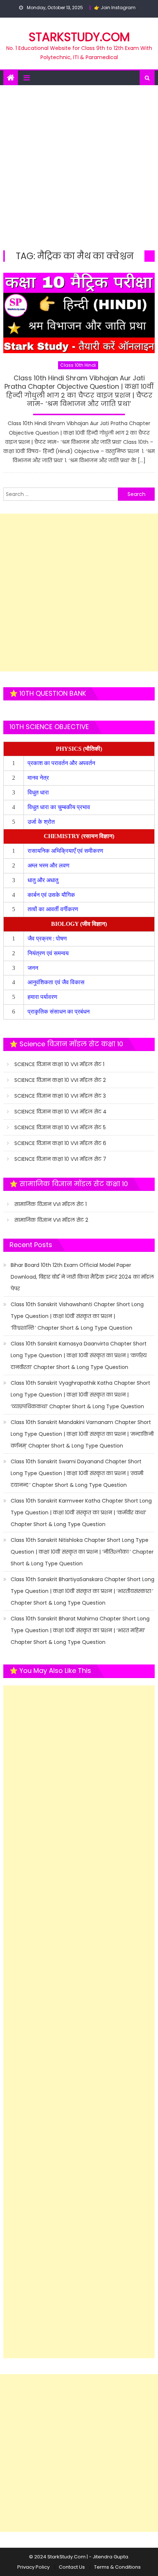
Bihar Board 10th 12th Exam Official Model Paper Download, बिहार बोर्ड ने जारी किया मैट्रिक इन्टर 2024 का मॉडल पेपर (82, 1277)
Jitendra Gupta (110, 2557)
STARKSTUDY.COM (79, 37)
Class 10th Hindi (78, 365)
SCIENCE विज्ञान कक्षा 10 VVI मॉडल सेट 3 (60, 1096)
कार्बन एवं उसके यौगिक (52, 895)
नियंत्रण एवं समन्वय (49, 953)
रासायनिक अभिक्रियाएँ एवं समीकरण (66, 851)
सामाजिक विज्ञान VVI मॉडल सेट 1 (51, 1204)
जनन (34, 968)
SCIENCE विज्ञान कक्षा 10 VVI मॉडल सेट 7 (60, 1159)
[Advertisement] (79, 168)
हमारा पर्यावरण (43, 997)
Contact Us (72, 2567)
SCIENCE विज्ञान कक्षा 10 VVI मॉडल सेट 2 (60, 1080)
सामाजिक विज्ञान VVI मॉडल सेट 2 (51, 1220)
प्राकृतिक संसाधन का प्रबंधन (59, 1012)
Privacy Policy (33, 2567)
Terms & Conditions (117, 2567)
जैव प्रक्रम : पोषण (48, 939)
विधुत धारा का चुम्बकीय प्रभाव (59, 807)
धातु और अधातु (44, 880)
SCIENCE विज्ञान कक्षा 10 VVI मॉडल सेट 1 (59, 1064)
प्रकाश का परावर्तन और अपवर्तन (62, 763)
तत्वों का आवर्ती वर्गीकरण (54, 909)
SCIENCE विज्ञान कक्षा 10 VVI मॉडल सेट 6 (60, 1143)
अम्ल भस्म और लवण (49, 865)
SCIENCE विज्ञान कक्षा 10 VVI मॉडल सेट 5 (60, 1127)
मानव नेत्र (39, 778)
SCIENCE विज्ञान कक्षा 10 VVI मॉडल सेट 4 (60, 1112)
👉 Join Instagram (115, 8)
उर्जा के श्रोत (41, 822)
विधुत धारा (39, 792)
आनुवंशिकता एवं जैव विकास (57, 982)
